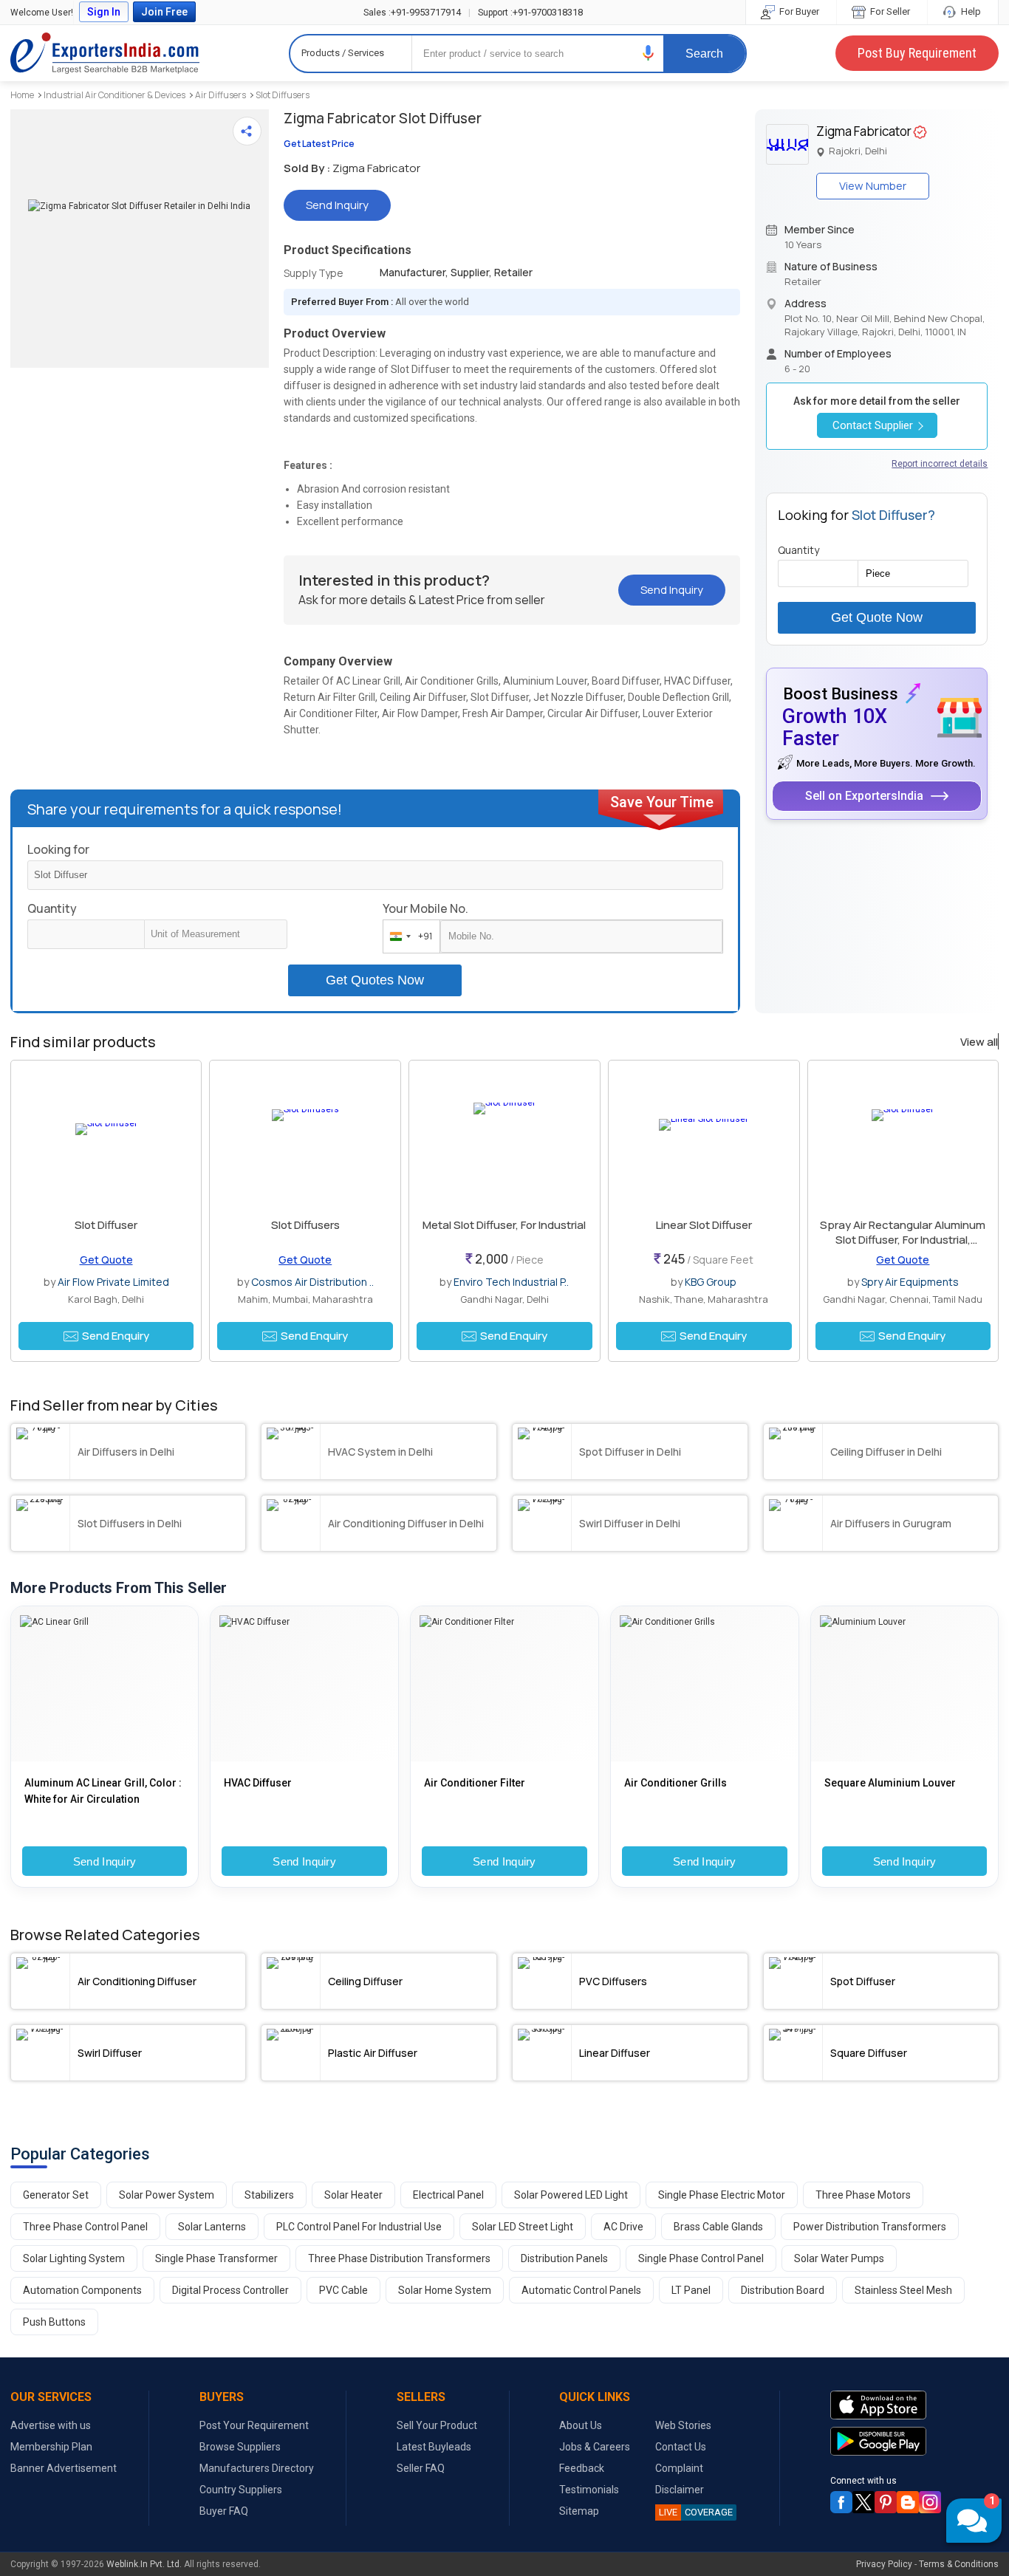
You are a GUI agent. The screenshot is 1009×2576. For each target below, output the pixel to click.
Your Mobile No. (425, 908)
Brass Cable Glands (718, 2227)
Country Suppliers (241, 2490)
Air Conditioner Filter (475, 1783)
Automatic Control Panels (581, 2290)
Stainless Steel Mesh (903, 2290)
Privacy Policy (884, 2564)
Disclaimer (680, 2490)
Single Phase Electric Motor (722, 2195)
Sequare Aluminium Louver (890, 1783)
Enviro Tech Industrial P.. (511, 1282)
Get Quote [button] (106, 1260)
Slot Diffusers (283, 95)
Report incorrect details (940, 464)
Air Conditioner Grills (675, 1783)
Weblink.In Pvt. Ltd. (144, 2564)
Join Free (164, 12)
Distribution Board (783, 2290)
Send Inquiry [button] (337, 205)
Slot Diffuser (106, 1225)
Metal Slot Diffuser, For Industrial (504, 1225)
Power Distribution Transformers (870, 2227)
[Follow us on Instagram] (930, 2502)
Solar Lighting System (74, 2258)
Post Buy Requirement (917, 53)
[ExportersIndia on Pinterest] (886, 2502)
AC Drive (623, 2227)
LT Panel (691, 2290)
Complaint (679, 2468)
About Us (581, 2425)
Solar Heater (353, 2195)
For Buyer (798, 11)
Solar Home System (445, 2290)
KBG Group (711, 1282)
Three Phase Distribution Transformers (399, 2258)
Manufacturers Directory (257, 2468)
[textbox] (216, 934)
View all (979, 1042)
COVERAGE (696, 2512)
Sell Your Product (437, 2425)
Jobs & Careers (595, 2447)
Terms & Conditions (959, 2564)
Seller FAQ (421, 2468)
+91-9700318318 (530, 12)
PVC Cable (343, 2290)
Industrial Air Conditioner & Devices (114, 95)
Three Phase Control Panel (85, 2227)
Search (704, 54)
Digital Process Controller (230, 2290)
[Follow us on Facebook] (841, 2502)
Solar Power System (167, 2195)
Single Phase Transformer (216, 2258)
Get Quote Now (877, 617)
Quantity (52, 908)
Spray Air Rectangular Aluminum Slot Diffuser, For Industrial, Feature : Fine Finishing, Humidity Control (903, 1247)
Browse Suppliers (240, 2447)
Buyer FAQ (224, 2511)
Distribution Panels (564, 2258)
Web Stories (683, 2425)
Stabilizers (269, 2195)
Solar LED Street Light (523, 2227)
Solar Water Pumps (839, 2258)
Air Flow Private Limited (113, 1282)
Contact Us (681, 2447)
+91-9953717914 (412, 12)
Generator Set (56, 2195)
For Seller (889, 11)
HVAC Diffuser (258, 1783)
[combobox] (408, 936)
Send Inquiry (105, 1861)
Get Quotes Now (375, 980)
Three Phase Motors (863, 2195)
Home (22, 95)
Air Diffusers (220, 95)
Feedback (582, 2468)
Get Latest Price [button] (319, 144)
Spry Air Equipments (910, 1282)
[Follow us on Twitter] (863, 2502)
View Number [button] (873, 186)
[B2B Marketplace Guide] (908, 2502)
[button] (649, 53)
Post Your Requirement (254, 2425)
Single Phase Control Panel (701, 2258)
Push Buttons (54, 2322)
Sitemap (579, 2511)
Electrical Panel (448, 2195)
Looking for (58, 849)
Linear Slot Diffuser (704, 1225)
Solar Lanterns (212, 2227)
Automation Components (82, 2290)
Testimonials (589, 2490)
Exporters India (105, 53)
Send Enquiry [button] (116, 1336)
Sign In (104, 12)
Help (970, 11)
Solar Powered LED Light (571, 2195)
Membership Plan (51, 2447)
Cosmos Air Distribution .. (312, 1282)
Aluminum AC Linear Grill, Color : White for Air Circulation (103, 1791)
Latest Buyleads (434, 2447)
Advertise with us (51, 2425)
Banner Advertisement (64, 2468)
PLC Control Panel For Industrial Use (359, 2227)
